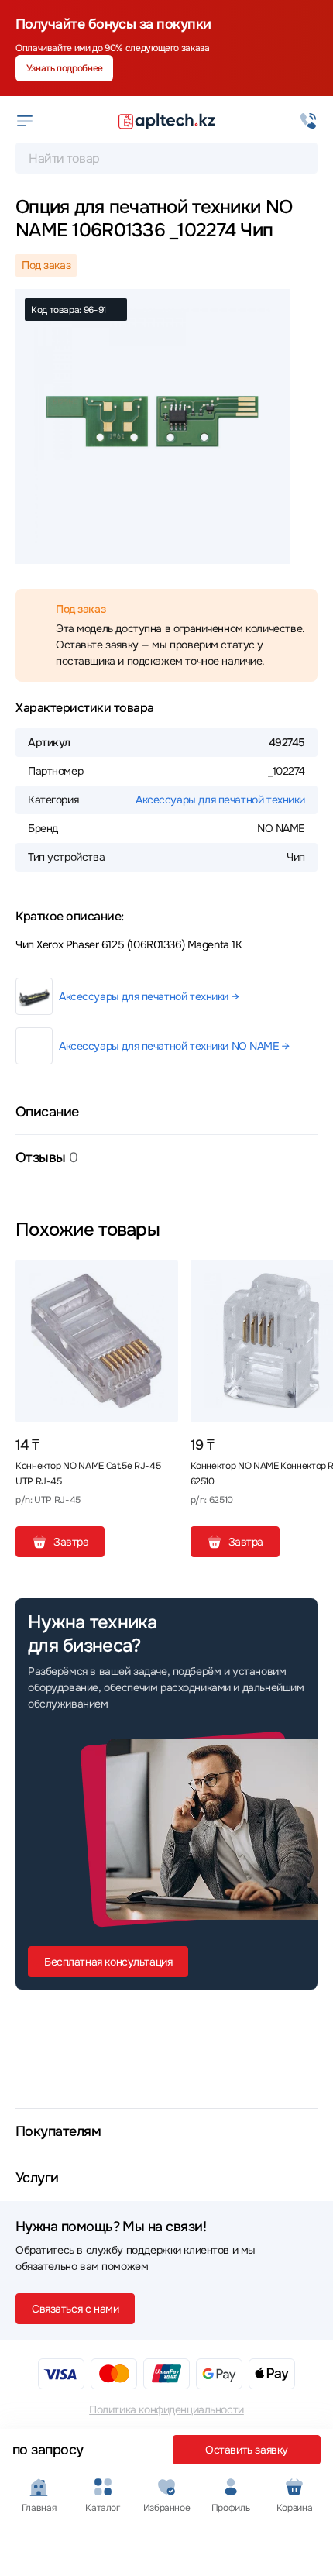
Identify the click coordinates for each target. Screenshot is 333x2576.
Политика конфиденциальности (166, 2409)
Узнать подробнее (65, 68)
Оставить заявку (247, 2450)
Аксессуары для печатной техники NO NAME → (174, 1046)
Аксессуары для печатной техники (220, 800)
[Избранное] (160, 1278)
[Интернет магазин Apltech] (166, 121)
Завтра (71, 1542)
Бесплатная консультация (108, 1962)
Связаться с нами (75, 2309)
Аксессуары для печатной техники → (149, 996)
